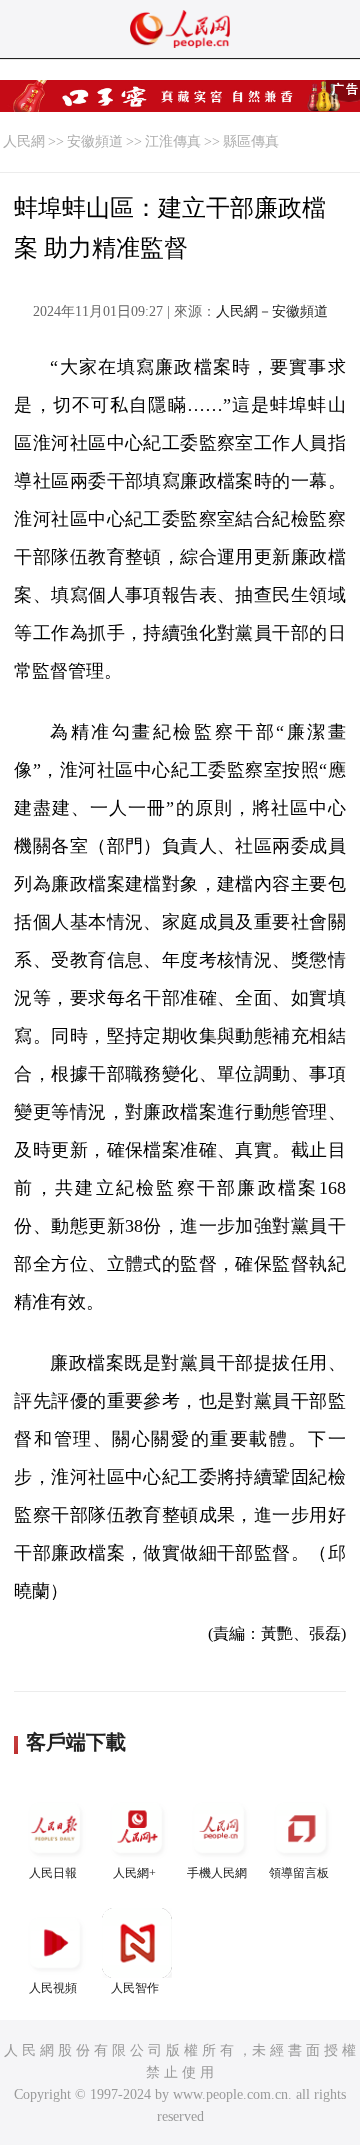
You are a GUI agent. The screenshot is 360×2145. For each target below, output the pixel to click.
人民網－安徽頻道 (272, 311)
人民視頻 (53, 1988)
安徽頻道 (95, 141)
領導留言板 (299, 1873)
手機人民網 (217, 1873)
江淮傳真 (173, 141)
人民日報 (53, 1873)
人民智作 (135, 1988)
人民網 (24, 141)
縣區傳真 (251, 141)
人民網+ (134, 1873)
